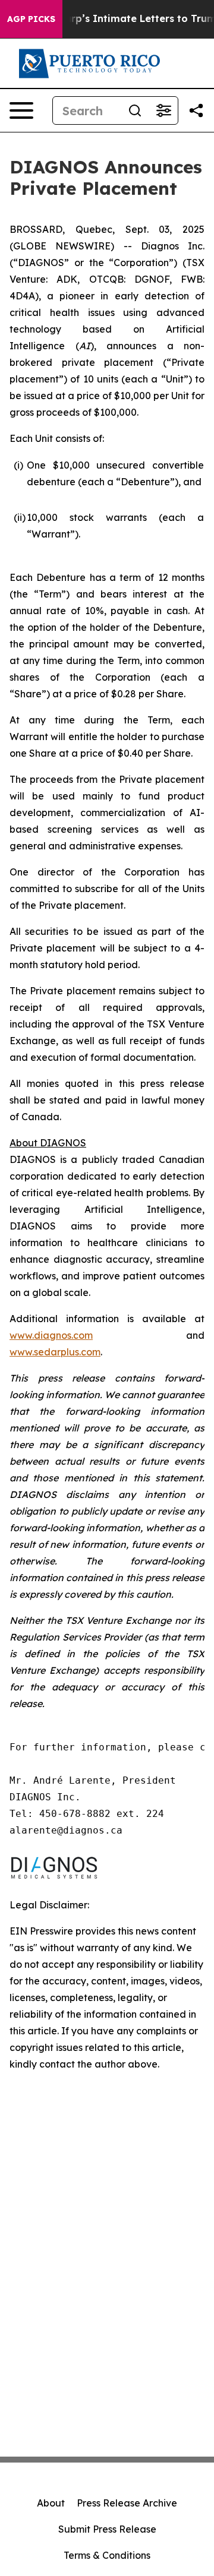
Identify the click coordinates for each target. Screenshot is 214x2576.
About (51, 2503)
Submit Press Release (107, 2529)
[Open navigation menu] (21, 110)
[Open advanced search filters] (163, 110)
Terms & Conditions (107, 2555)
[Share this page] (196, 110)
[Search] (135, 110)
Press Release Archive (127, 2503)
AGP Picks (31, 19)
